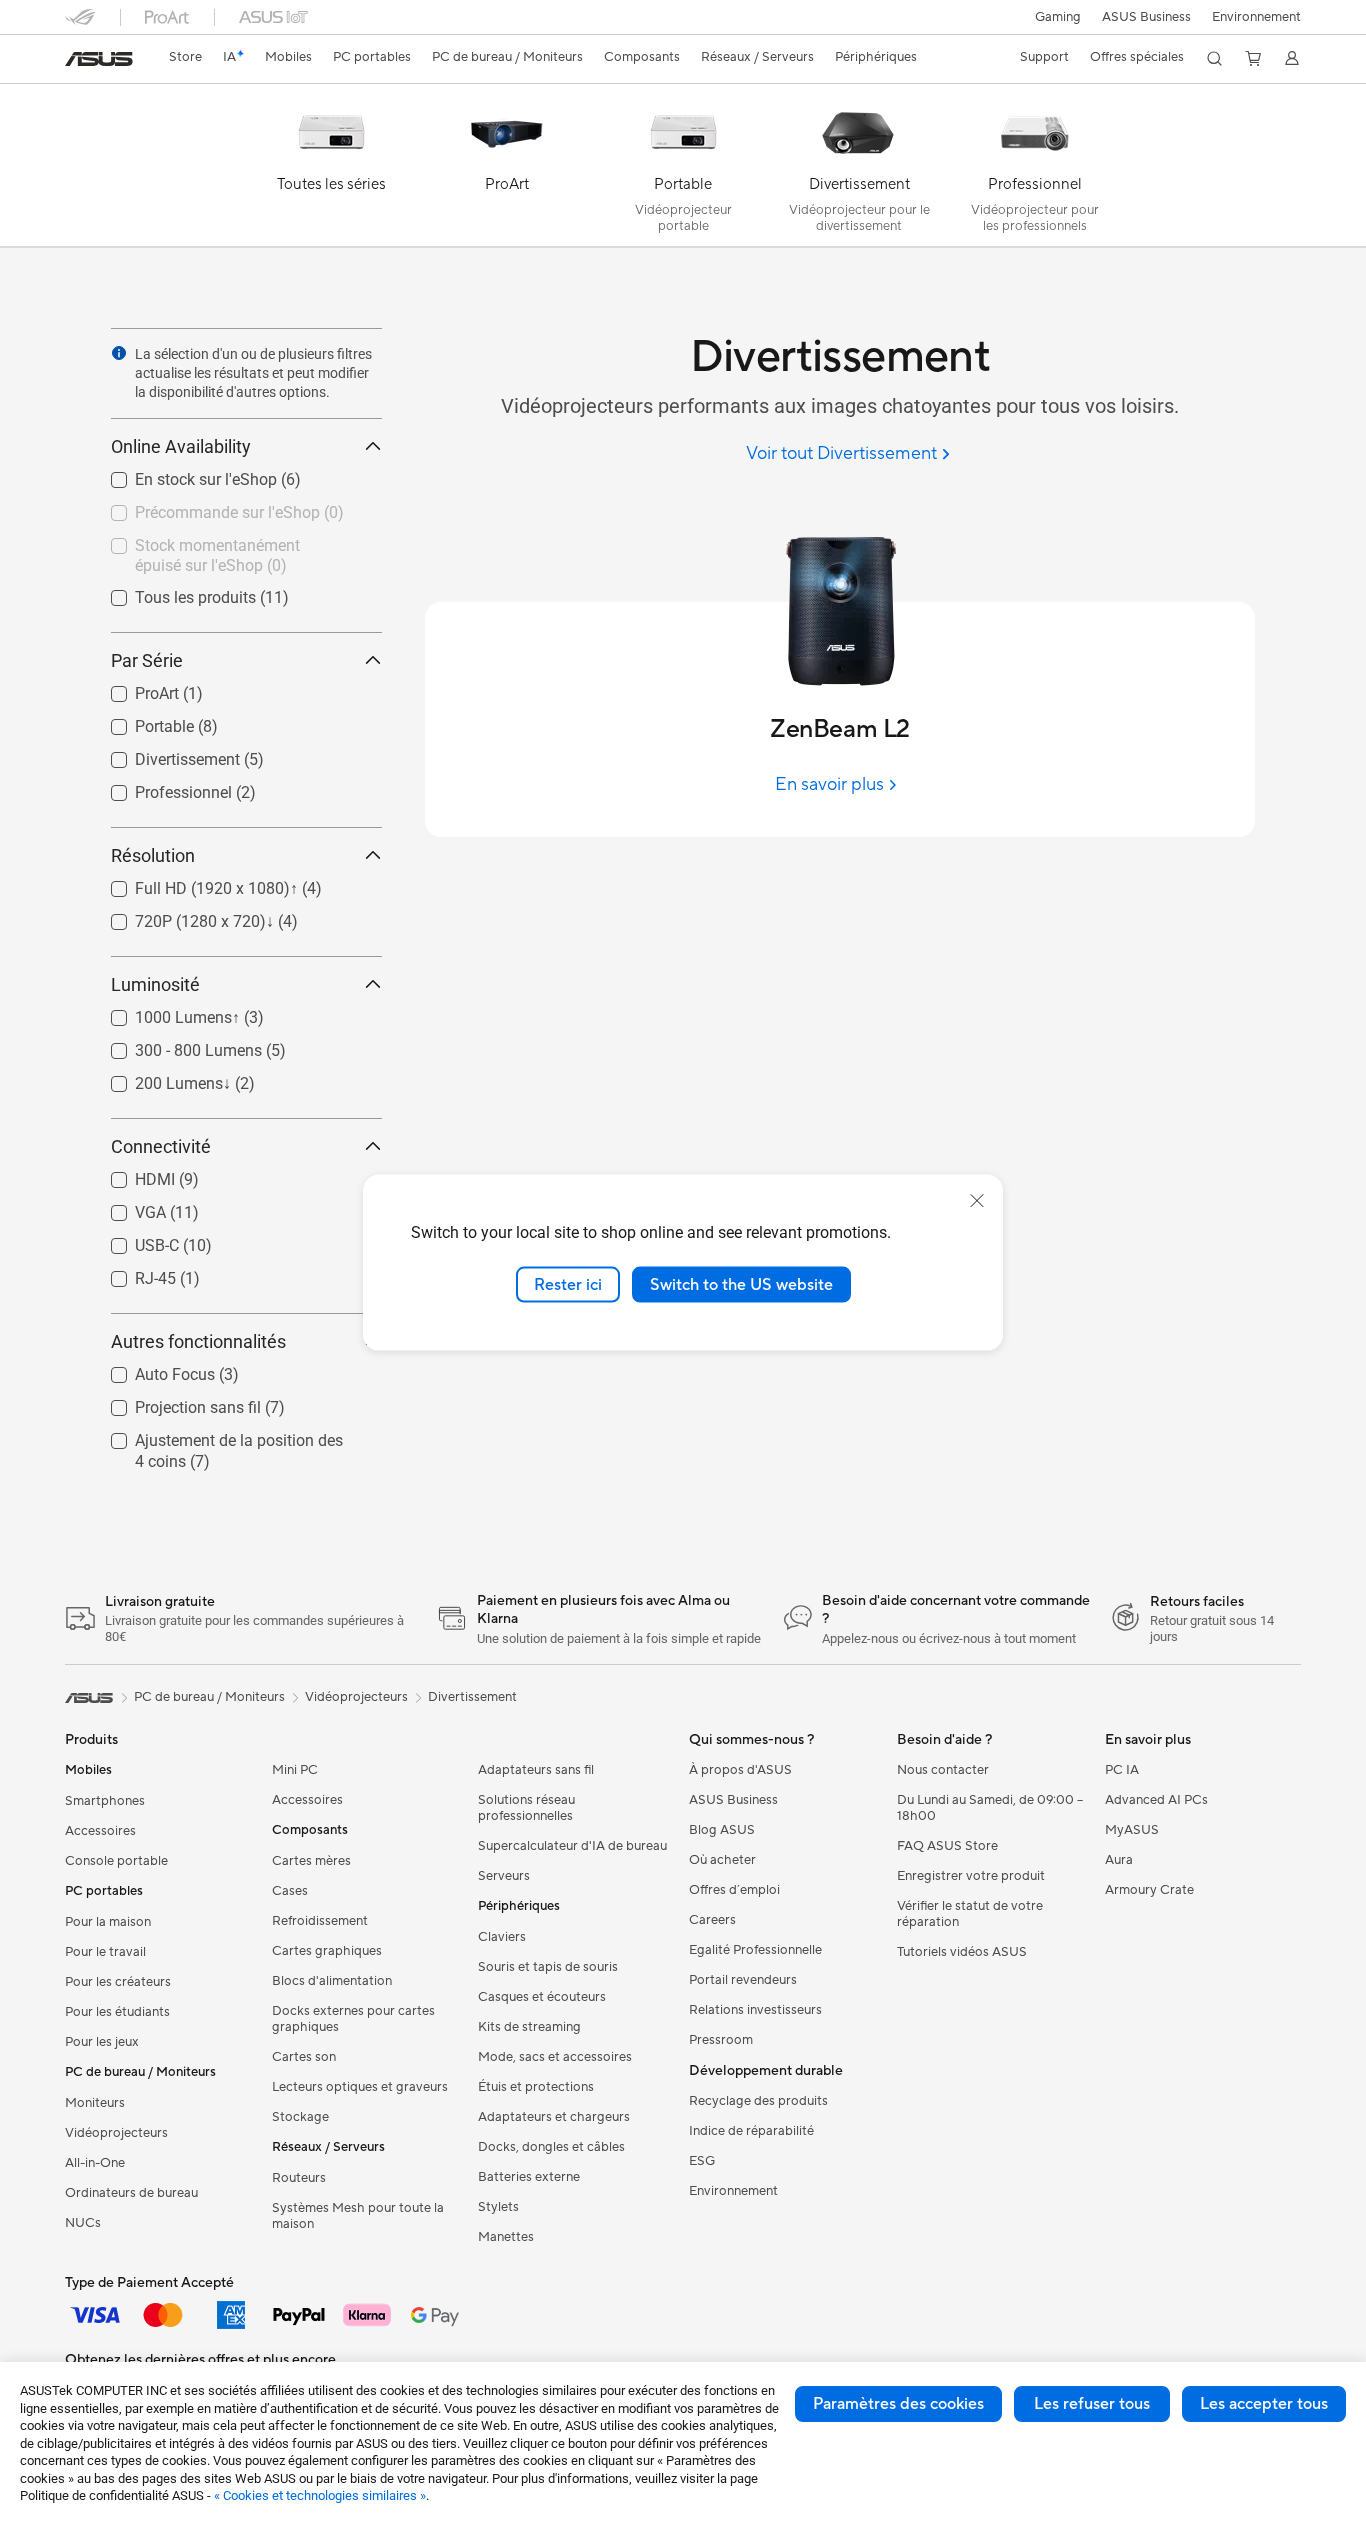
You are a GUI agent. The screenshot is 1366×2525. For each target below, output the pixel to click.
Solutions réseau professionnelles (526, 1808)
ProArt (133, 688)
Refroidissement (320, 1921)
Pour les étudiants (117, 2012)
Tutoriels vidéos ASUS (962, 1952)
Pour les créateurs (118, 1982)
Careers (712, 1920)
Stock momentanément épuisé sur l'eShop (231, 548)
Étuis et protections (536, 2087)
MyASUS (1132, 1830)
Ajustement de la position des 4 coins (221, 1443)
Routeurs (299, 2178)
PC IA (1122, 1770)
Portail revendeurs (743, 1980)
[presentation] (119, 353)
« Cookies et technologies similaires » (320, 2495)
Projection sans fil (174, 1402)
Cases (290, 1891)
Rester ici (568, 1284)
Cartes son (304, 2057)
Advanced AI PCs (1156, 1800)
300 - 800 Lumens (174, 1045)
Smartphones (105, 1801)
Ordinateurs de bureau (131, 2193)
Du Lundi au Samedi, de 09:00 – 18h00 (990, 1808)
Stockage (300, 2117)
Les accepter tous (1264, 2404)
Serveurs (504, 1876)
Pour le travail (105, 1952)
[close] (977, 1200)
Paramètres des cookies (898, 2404)
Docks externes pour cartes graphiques (353, 2019)
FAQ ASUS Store (947, 1846)
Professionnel (159, 787)
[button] (1058, 17)
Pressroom (721, 2040)
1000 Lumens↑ (163, 1012)
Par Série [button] (147, 660)
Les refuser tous (1092, 2404)
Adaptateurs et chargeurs (554, 2117)
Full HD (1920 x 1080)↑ (192, 883)
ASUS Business (1146, 17)
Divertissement (163, 754)
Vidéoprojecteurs (116, 2133)
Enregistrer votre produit (971, 1876)
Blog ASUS (722, 1830)
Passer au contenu (77, 61)
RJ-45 (131, 1273)
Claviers (502, 1937)
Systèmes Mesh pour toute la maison (358, 2216)
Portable (140, 721)
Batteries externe (529, 2177)
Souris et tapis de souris (548, 1967)
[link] (99, 59)
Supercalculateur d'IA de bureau (572, 1846)
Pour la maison (108, 1922)
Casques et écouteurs (542, 1997)
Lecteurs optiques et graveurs (360, 2087)
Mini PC (295, 1770)
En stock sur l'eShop (182, 474)
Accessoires (100, 1831)
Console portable (116, 1861)
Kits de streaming (529, 2027)
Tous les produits (171, 592)
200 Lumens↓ (159, 1078)
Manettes (506, 2237)
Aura (1119, 1860)
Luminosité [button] (155, 984)
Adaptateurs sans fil (536, 1770)
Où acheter (722, 1860)
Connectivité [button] (161, 1146)
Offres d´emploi (734, 1890)
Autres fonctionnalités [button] (198, 1341)
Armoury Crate (1149, 1890)
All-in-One (95, 2163)
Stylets (498, 2207)
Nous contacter (943, 1770)
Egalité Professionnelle (755, 1950)
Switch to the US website (741, 1284)
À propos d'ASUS (740, 1770)
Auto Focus (151, 1369)
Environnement (1256, 17)
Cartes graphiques (327, 1951)
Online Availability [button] (181, 446)
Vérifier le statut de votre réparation (970, 1914)
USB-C (133, 1240)
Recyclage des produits (758, 2101)
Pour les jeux (102, 2042)
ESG (702, 2161)
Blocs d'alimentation (332, 1981)
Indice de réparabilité (751, 2131)
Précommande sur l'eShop (203, 507)
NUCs (83, 2223)
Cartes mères (311, 1861)
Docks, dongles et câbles (551, 2147)
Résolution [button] (153, 855)
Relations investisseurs (755, 2010)
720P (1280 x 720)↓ (180, 916)
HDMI (131, 1174)
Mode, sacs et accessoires (555, 2057)
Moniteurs (95, 2103)
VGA (126, 1207)
